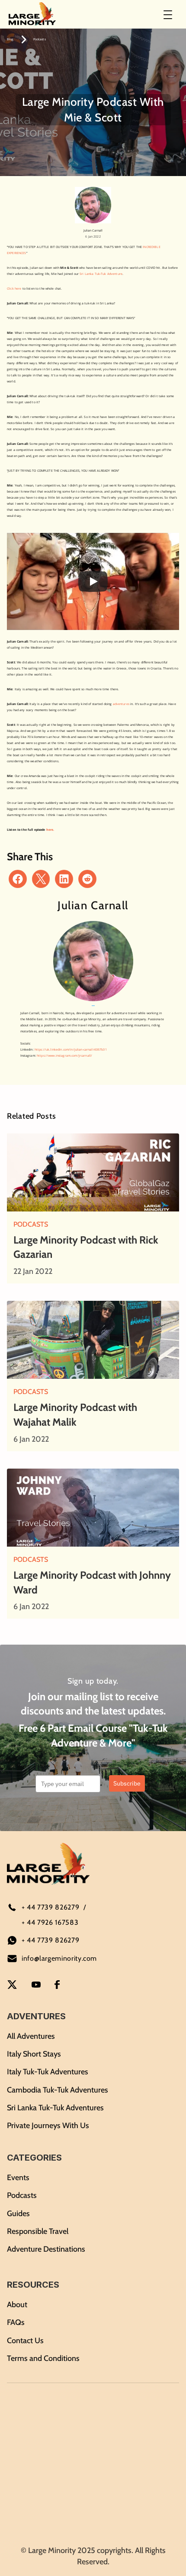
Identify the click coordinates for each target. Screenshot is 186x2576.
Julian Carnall (93, 230)
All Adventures (31, 2036)
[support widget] (167, 2555)
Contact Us (25, 2341)
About (17, 2305)
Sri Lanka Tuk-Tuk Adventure (101, 274)
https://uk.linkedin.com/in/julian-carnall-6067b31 (71, 1050)
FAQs (16, 2322)
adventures (121, 704)
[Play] (93, 581)
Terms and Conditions (43, 2358)
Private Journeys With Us (48, 2125)
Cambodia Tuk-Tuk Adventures (58, 2090)
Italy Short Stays (34, 2054)
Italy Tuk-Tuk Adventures (48, 2072)
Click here (14, 289)
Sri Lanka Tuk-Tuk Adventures (55, 2108)
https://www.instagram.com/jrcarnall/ (64, 1056)
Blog (10, 39)
